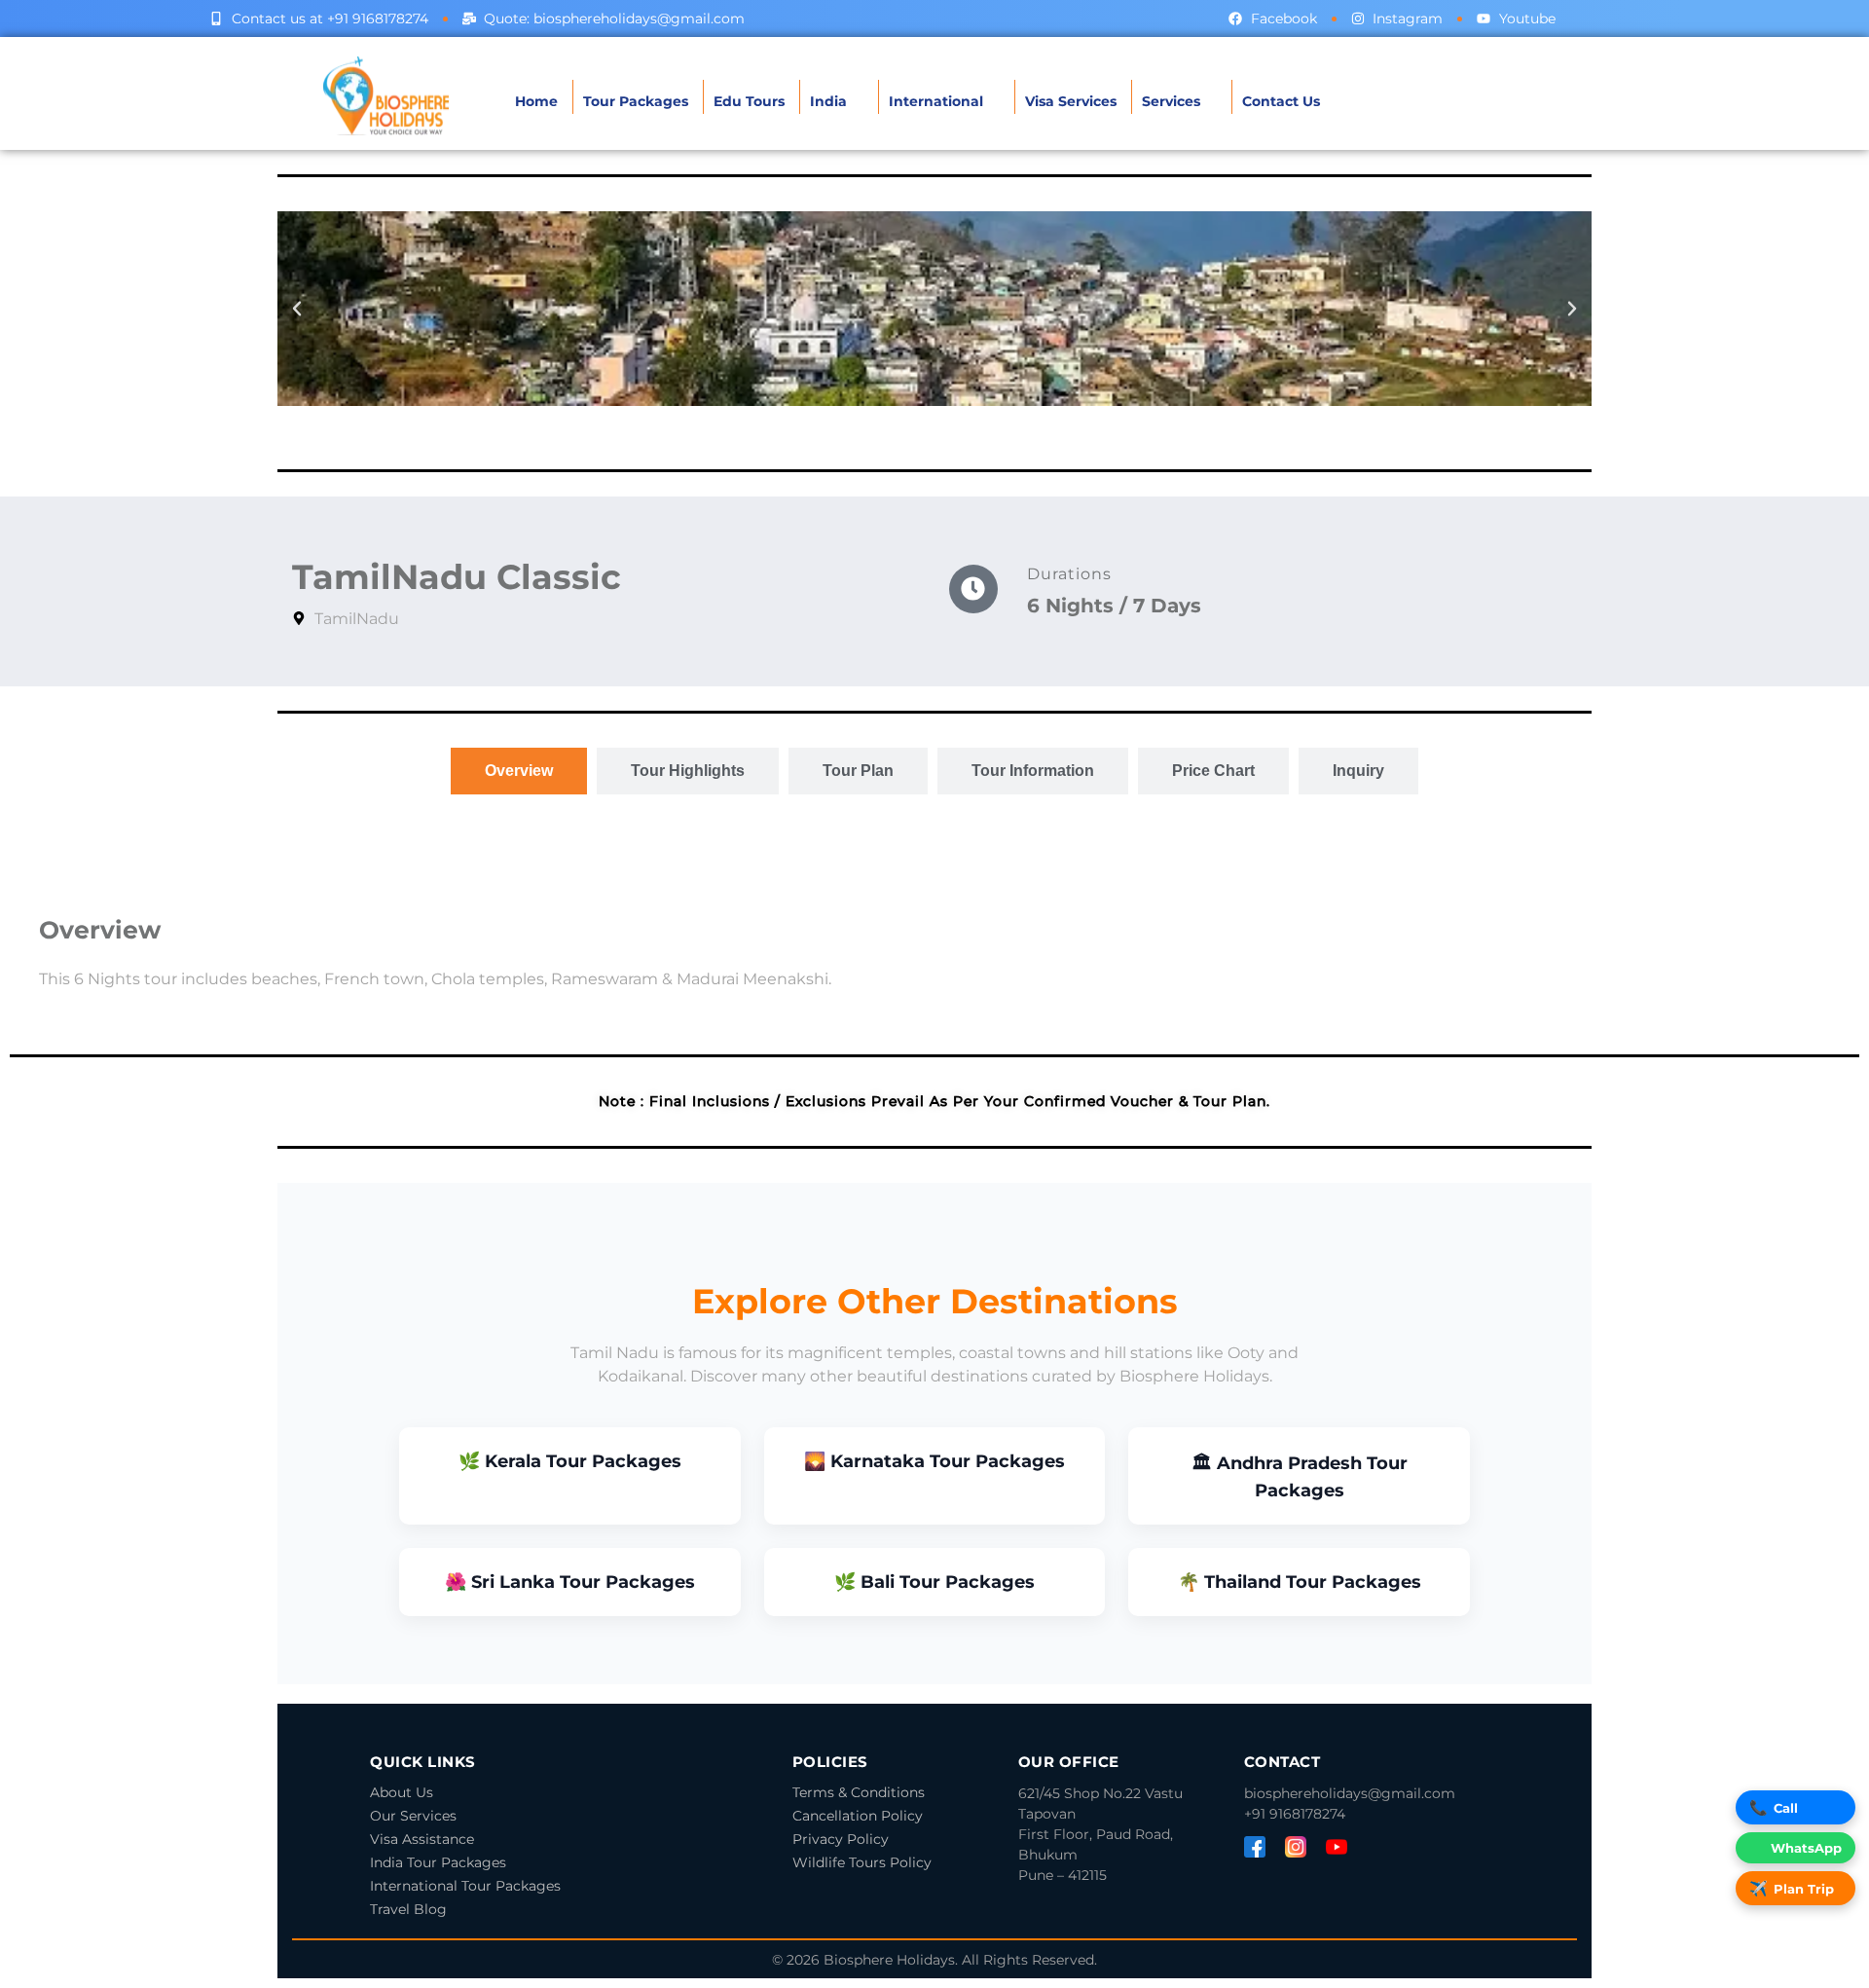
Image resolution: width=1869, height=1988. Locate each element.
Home (536, 101)
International (936, 101)
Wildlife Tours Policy (862, 1862)
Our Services (413, 1816)
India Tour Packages (438, 1862)
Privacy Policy (841, 1839)
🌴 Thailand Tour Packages (1300, 1582)
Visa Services (1071, 101)
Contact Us (1281, 101)
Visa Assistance (422, 1839)
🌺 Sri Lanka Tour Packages (570, 1582)
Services (1171, 101)
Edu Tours (749, 101)
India (828, 101)
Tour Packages (636, 101)
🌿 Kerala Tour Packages (570, 1461)
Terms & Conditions (859, 1792)
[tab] (519, 771)
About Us (402, 1792)
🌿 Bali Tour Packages (934, 1582)
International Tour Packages (465, 1886)
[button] (297, 309)
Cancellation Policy (858, 1816)
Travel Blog (408, 1909)
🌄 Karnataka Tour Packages (934, 1461)
